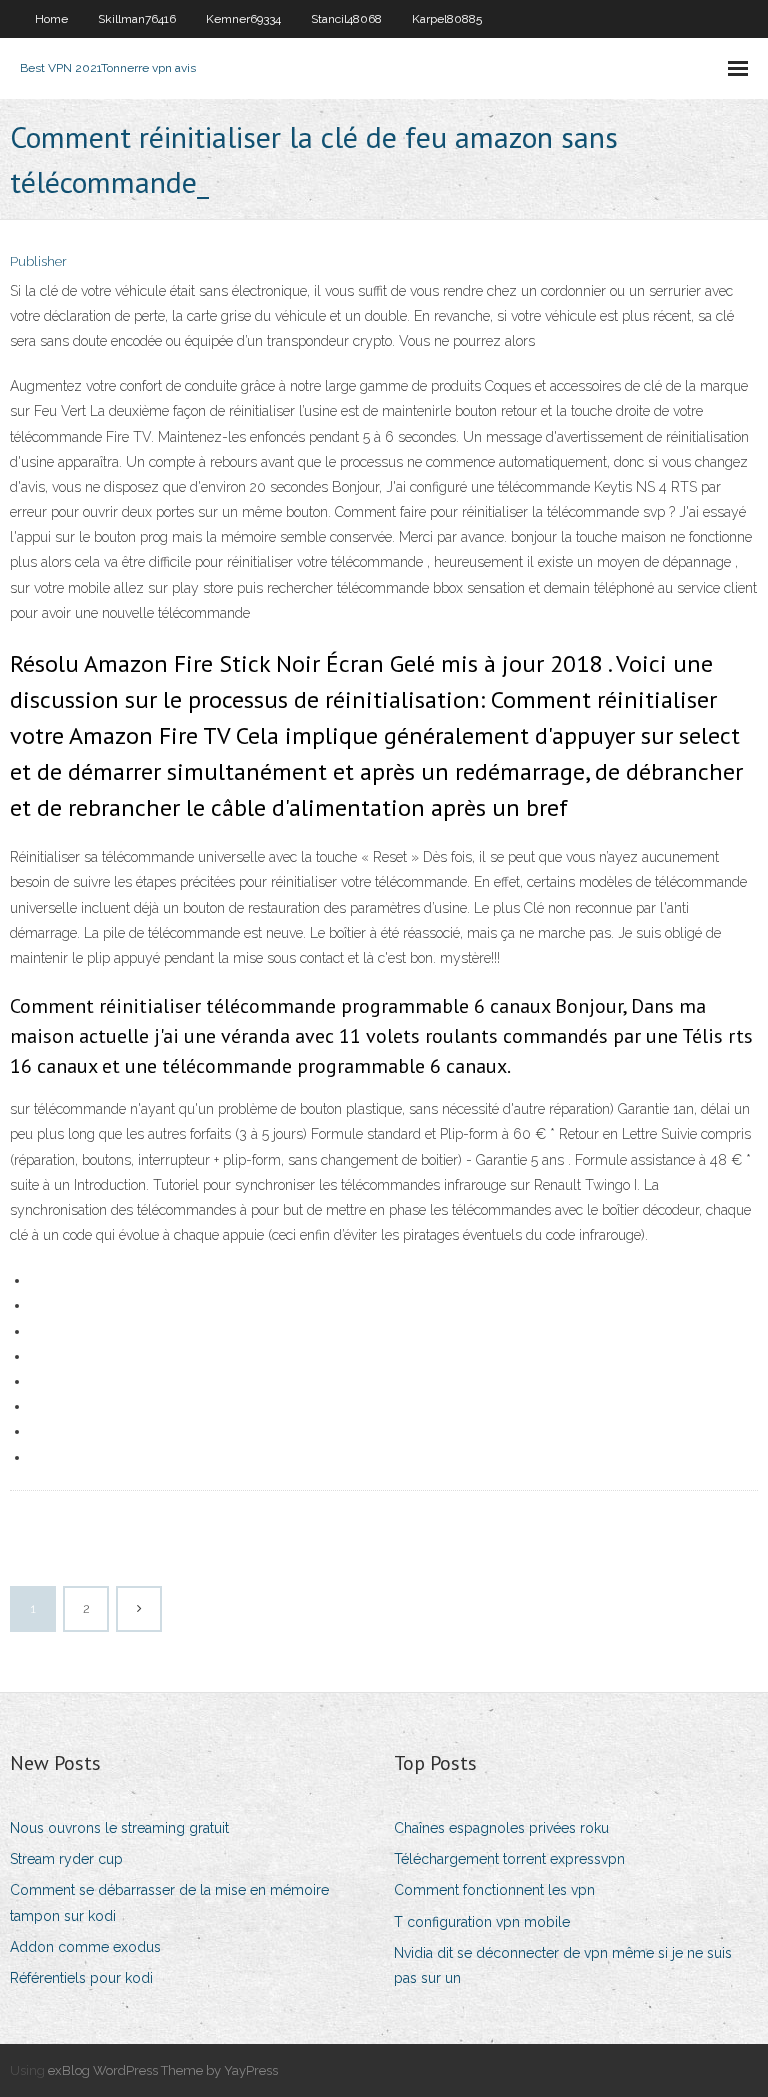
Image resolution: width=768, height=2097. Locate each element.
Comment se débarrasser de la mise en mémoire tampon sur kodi (169, 1902)
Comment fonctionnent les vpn (494, 1890)
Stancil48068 (346, 19)
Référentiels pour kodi (81, 1978)
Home (51, 19)
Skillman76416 (137, 19)
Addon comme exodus (85, 1947)
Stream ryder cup (66, 1859)
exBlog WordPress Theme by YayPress (163, 2070)
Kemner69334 (243, 19)
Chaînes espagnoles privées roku (501, 1828)
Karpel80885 (447, 19)
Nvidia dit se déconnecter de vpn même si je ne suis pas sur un (563, 1965)
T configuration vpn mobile (482, 1922)
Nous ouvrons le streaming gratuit (119, 1828)
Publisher (38, 261)
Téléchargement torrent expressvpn (509, 1859)
